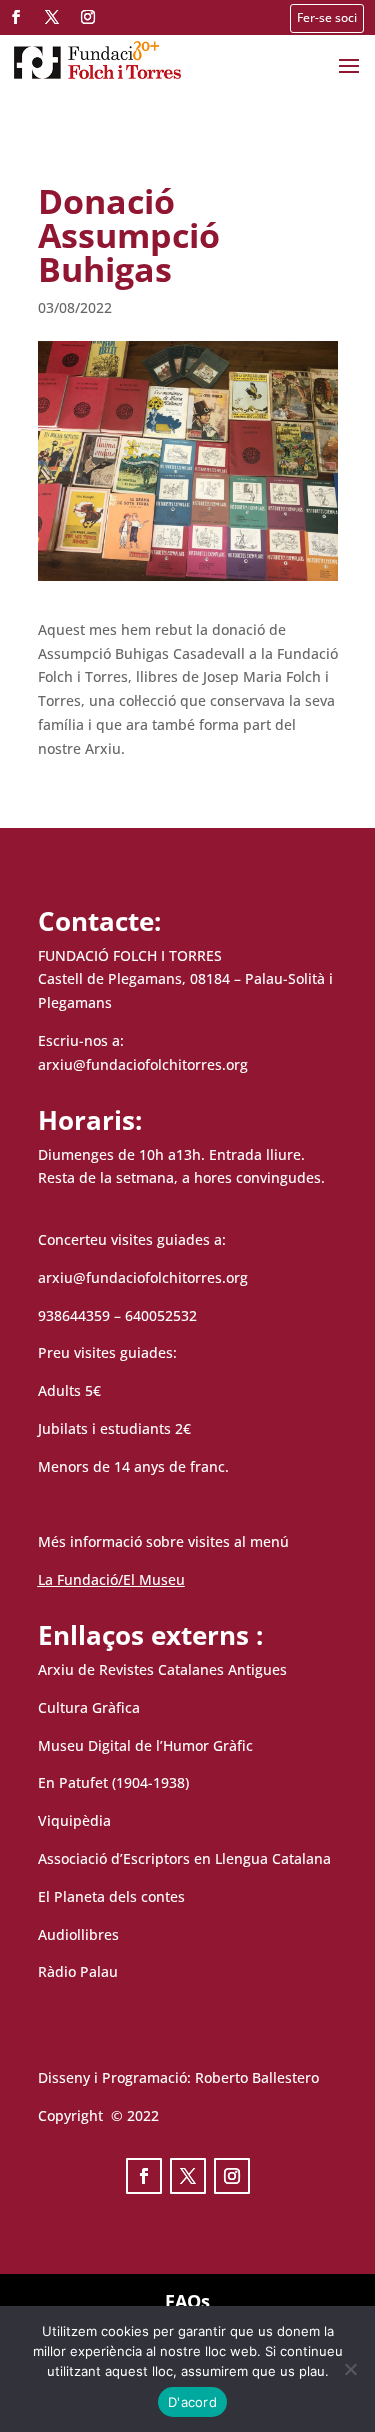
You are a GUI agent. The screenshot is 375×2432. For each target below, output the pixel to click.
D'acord (192, 2402)
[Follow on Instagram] (88, 17)
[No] (350, 2369)
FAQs (187, 2301)
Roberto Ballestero (257, 2077)
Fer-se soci (327, 17)
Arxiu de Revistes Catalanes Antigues (162, 1669)
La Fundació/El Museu (111, 1579)
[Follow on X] (52, 17)
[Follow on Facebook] (16, 17)
